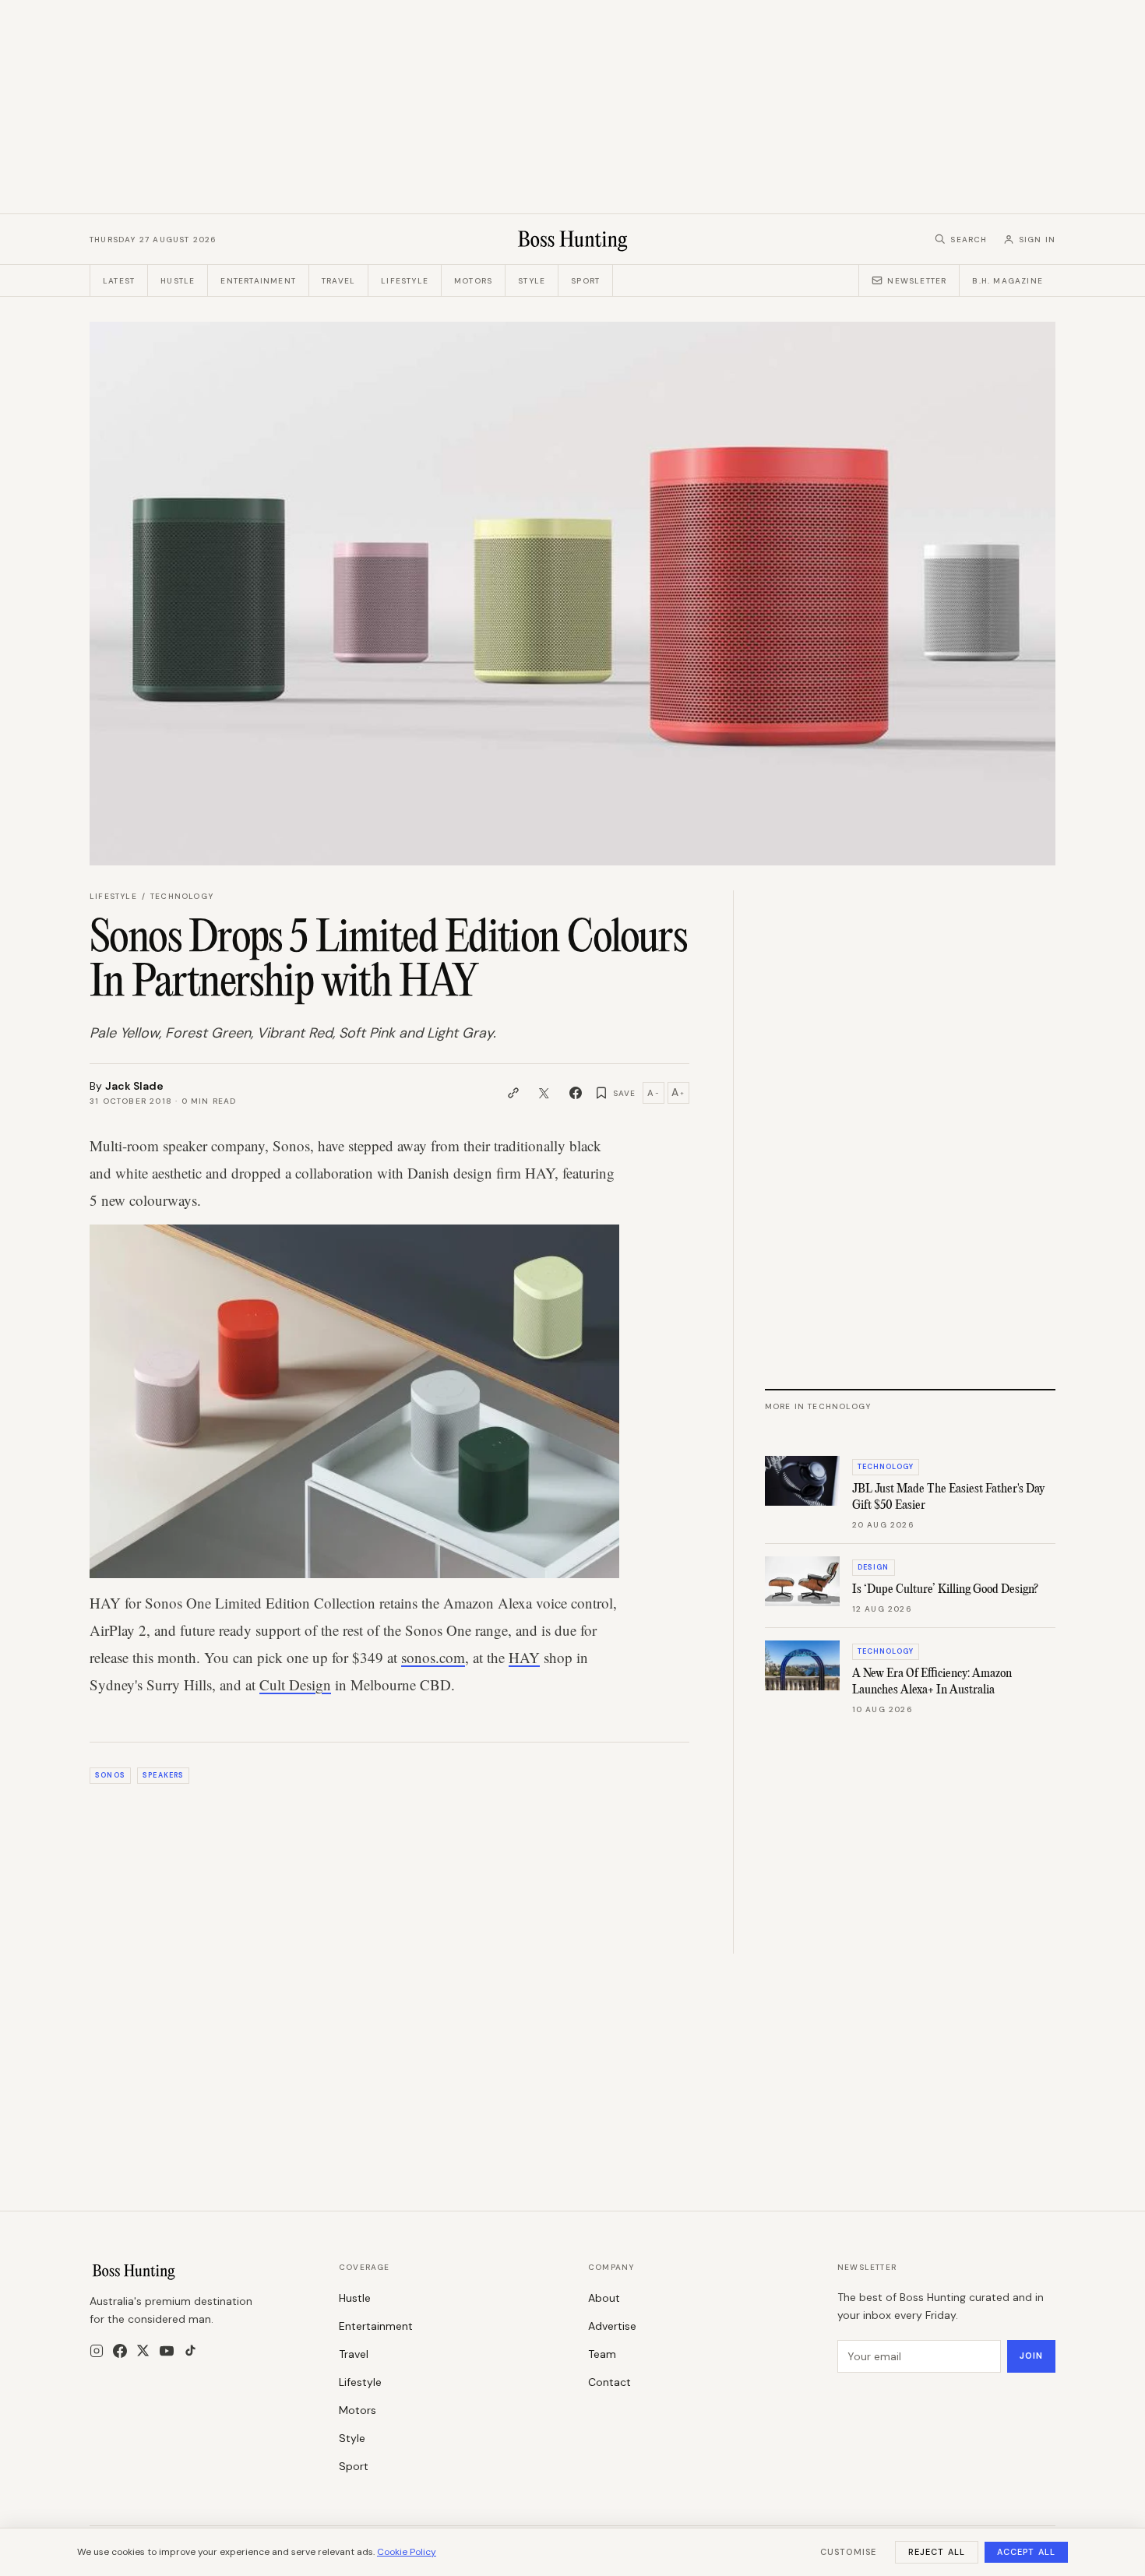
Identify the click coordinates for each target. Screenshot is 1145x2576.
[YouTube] (167, 2351)
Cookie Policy (407, 2552)
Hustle (178, 281)
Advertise (612, 2326)
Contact (609, 2382)
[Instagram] (97, 2351)
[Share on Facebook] (576, 1093)
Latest (119, 281)
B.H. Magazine (1008, 281)
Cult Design (295, 1684)
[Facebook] (120, 2351)
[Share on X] (544, 1093)
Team (602, 2354)
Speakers (163, 1775)
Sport (585, 281)
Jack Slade (134, 1086)
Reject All (937, 2552)
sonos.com (433, 1657)
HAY (524, 1657)
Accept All (1026, 2552)
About (604, 2298)
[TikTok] (190, 2350)
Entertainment (258, 281)
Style (532, 281)
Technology (182, 896)
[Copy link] (513, 1093)
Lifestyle (405, 281)
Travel (338, 281)
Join (1031, 2356)
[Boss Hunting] (573, 239)
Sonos (110, 1775)
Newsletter (917, 281)
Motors (473, 281)
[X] (143, 2350)
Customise (848, 2552)
